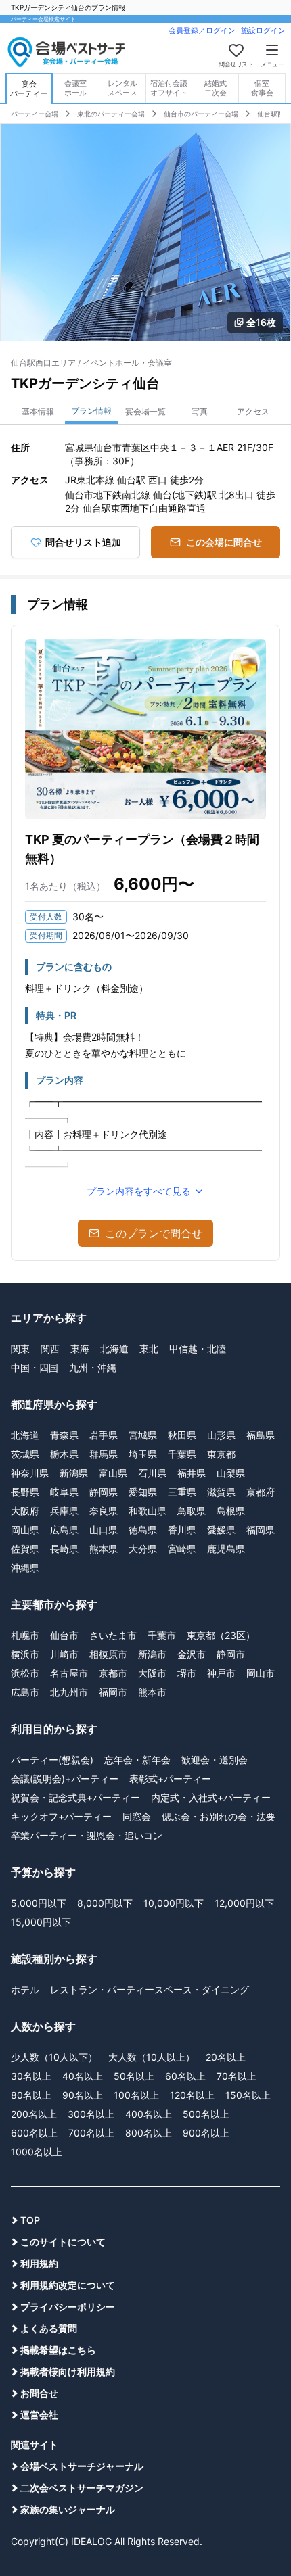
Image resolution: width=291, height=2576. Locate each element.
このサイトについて (63, 2242)
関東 (20, 1349)
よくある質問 (49, 2328)
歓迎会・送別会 (215, 1760)
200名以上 (34, 2114)
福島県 (261, 1435)
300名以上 (91, 2114)
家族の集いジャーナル (68, 2509)
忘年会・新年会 (137, 1760)
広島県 (64, 1530)
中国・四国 (35, 1367)
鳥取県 (192, 1511)
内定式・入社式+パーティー (211, 1797)
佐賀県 (25, 1549)
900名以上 (206, 2133)
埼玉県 (143, 1454)
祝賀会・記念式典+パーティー (75, 1797)
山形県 (221, 1435)
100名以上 (136, 2095)
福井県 (192, 1473)
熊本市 (152, 1692)
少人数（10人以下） (54, 2057)
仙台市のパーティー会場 (201, 114)
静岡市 (231, 1654)
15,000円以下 (41, 1922)
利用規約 (39, 2263)
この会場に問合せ (224, 542)
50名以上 (134, 2076)
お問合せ (39, 2393)
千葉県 (182, 1454)
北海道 (114, 1349)
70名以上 (237, 2076)
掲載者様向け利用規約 (68, 2371)
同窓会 (137, 1816)
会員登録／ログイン (202, 30)
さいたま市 (113, 1635)
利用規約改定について (68, 2285)
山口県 (104, 1530)
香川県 (182, 1530)
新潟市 (152, 1654)
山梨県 (231, 1473)
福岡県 (261, 1530)
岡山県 (25, 1530)
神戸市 (221, 1673)
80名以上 (31, 2095)
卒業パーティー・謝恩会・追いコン (87, 1835)
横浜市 (25, 1654)
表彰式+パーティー (170, 1779)
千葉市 (162, 1635)
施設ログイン (263, 30)
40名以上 (83, 2076)
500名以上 (206, 2114)
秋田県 (182, 1435)
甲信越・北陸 (198, 1349)
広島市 (25, 1692)
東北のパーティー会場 (111, 114)
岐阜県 (64, 1492)
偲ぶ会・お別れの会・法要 (219, 1816)
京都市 (113, 1673)
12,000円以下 (244, 1903)
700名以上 (91, 2133)
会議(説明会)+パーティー (65, 1779)
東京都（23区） (221, 1635)
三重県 (182, 1492)
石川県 (152, 1473)
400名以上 (149, 2114)
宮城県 (143, 1435)
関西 (50, 1349)
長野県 (25, 1492)
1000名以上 (37, 2152)
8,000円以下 (105, 1903)
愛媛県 (221, 1530)
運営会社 (39, 2415)
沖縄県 (25, 1568)
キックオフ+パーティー (61, 1816)
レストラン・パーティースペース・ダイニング (150, 1989)
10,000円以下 (174, 1903)
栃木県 (64, 1454)
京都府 (261, 1492)
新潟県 (74, 1473)
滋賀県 (221, 1492)
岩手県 (104, 1435)
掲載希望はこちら (58, 2350)
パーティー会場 (35, 114)
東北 (149, 1349)
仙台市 (64, 1635)
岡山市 (261, 1673)
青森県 (64, 1435)
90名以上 (83, 2095)
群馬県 (104, 1454)
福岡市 (113, 1692)
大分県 (143, 1549)
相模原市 (108, 1654)
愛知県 (143, 1492)
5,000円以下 (39, 1903)
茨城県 (25, 1454)
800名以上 (149, 2133)
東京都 (221, 1454)
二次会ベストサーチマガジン (82, 2488)
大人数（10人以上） (152, 2057)
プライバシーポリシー (68, 2307)
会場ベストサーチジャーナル (82, 2466)
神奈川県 (30, 1473)
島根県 (231, 1511)
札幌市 (25, 1635)
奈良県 (104, 1511)
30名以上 (31, 2076)
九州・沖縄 (93, 1367)
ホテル (25, 1989)
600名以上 (34, 2133)
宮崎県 (182, 1549)
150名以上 (248, 2095)
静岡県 (104, 1492)
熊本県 (104, 1549)
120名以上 (192, 2095)
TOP (30, 2220)
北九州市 (69, 1692)
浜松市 (25, 1673)
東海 (80, 1349)
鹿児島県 (226, 1549)
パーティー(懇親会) (52, 1760)
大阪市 (152, 1673)
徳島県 (143, 1530)
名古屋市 (69, 1673)
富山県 (113, 1473)
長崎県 (64, 1549)
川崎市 (64, 1654)
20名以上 (226, 2057)
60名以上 (185, 2076)
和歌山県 (148, 1511)
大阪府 (25, 1511)
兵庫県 (64, 1511)
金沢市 (192, 1654)
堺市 (187, 1673)
